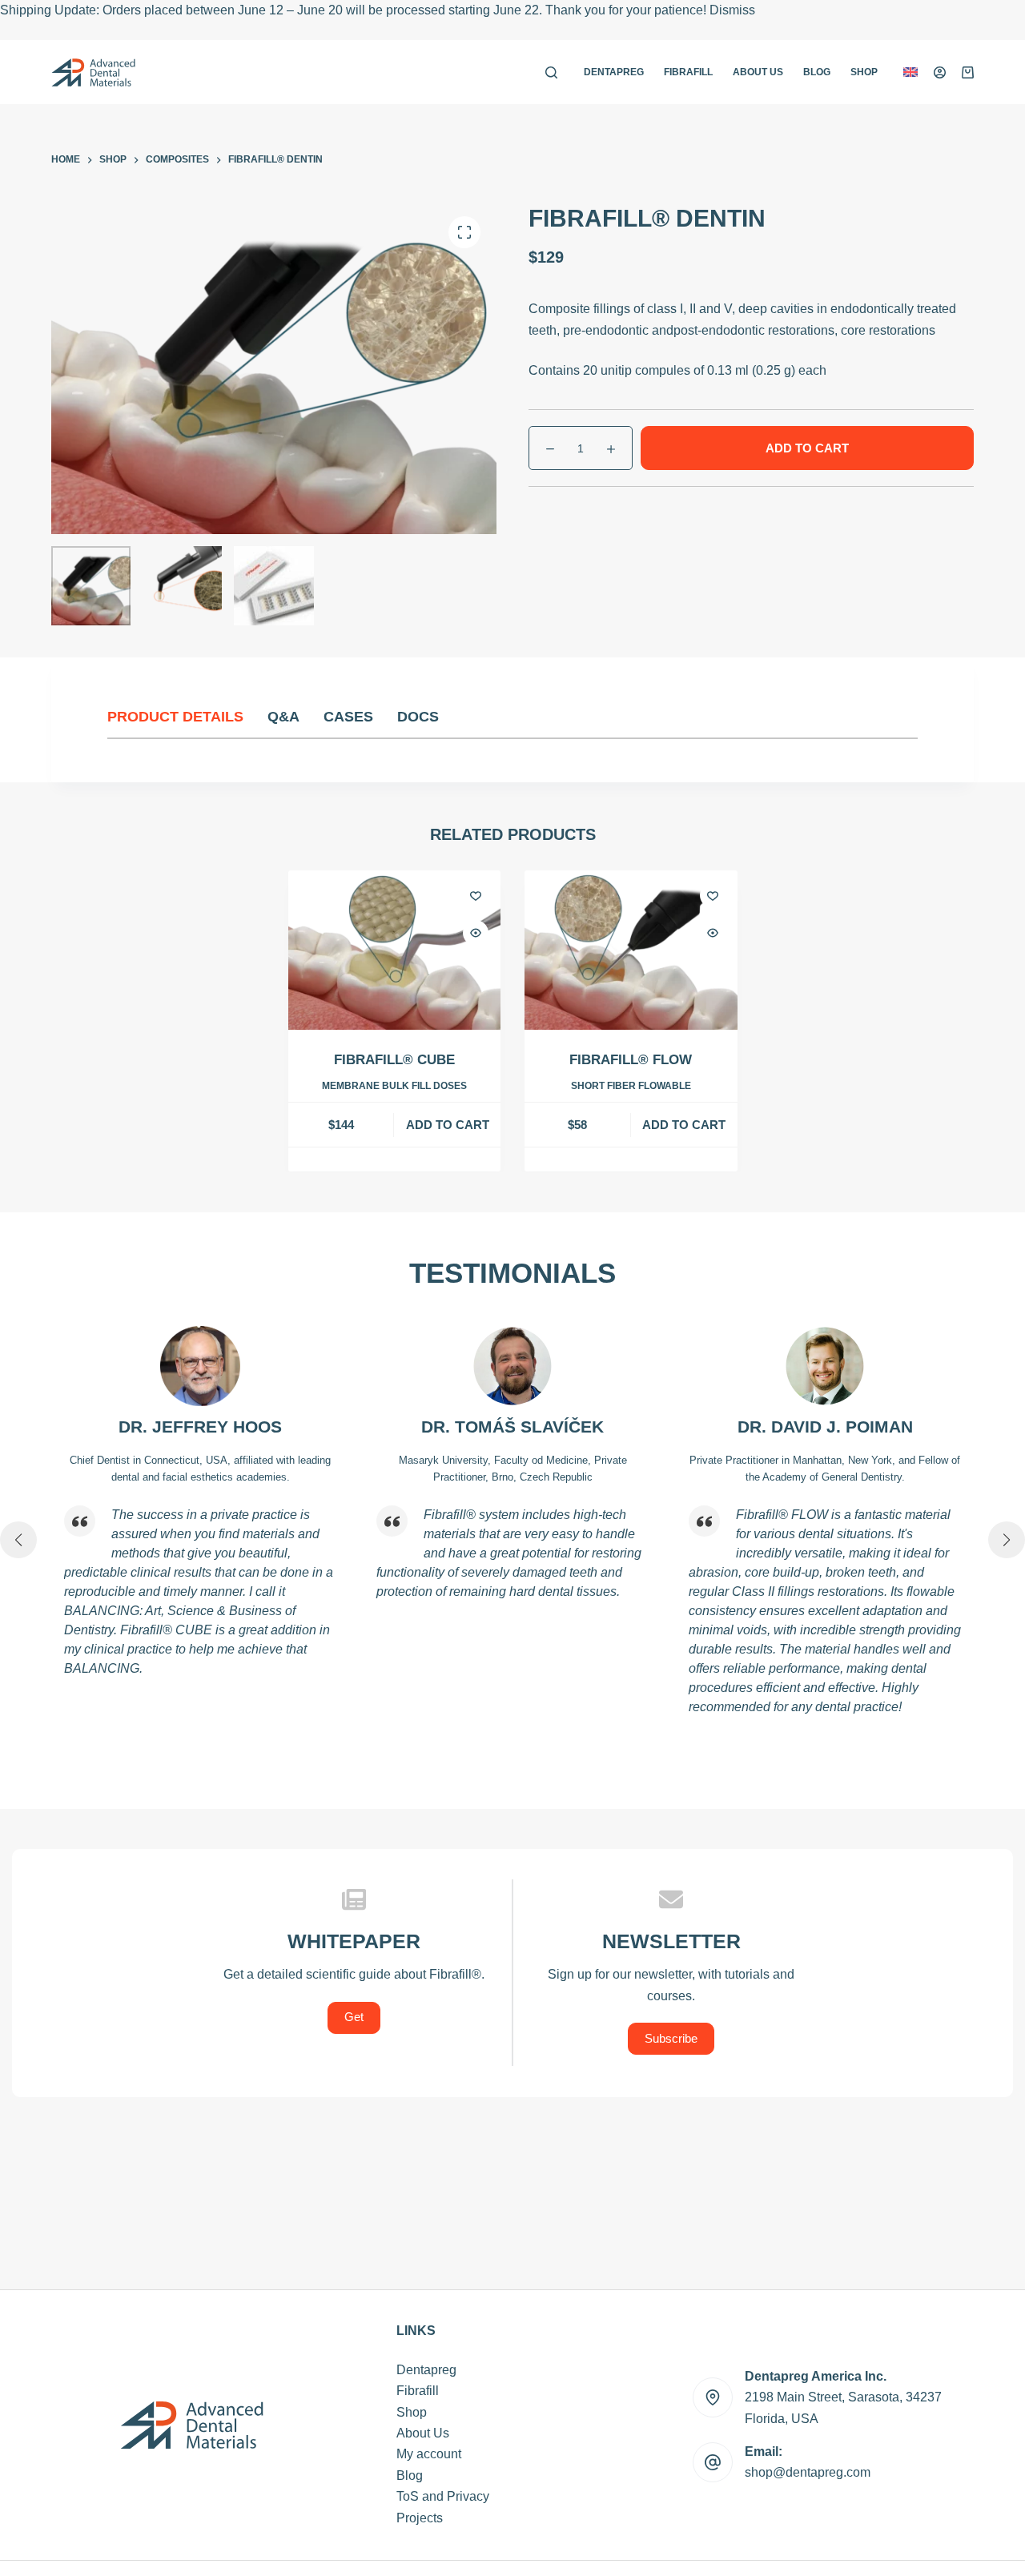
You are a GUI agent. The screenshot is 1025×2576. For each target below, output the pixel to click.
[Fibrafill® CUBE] (395, 950)
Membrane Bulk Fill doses (394, 1086)
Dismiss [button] (732, 10)
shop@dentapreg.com (808, 2472)
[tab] (187, 717)
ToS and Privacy (443, 2496)
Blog (817, 72)
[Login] (940, 72)
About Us (758, 72)
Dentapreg (614, 72)
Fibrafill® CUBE (394, 1060)
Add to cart (807, 448)
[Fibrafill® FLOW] (631, 950)
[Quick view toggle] (476, 933)
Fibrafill (688, 72)
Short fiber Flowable (631, 1086)
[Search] (551, 72)
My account (429, 2454)
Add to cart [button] (448, 1125)
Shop (864, 72)
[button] (910, 72)
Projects (420, 2518)
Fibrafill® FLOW (631, 1060)
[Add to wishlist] (476, 895)
